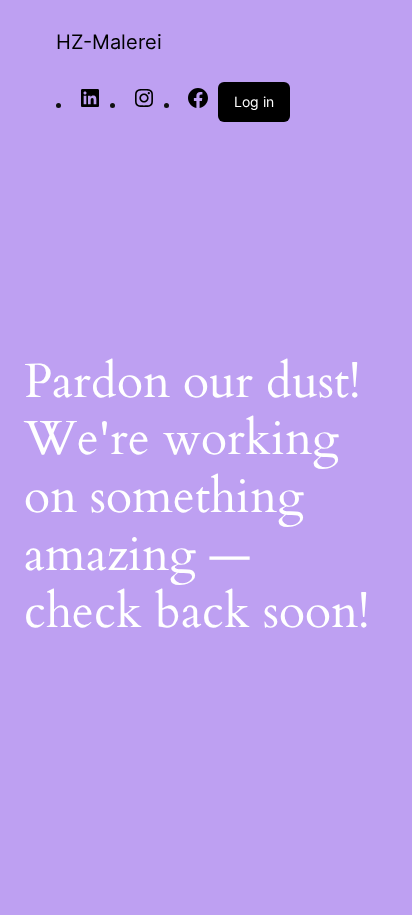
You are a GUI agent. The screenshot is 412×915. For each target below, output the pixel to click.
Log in (254, 101)
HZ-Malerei (109, 42)
